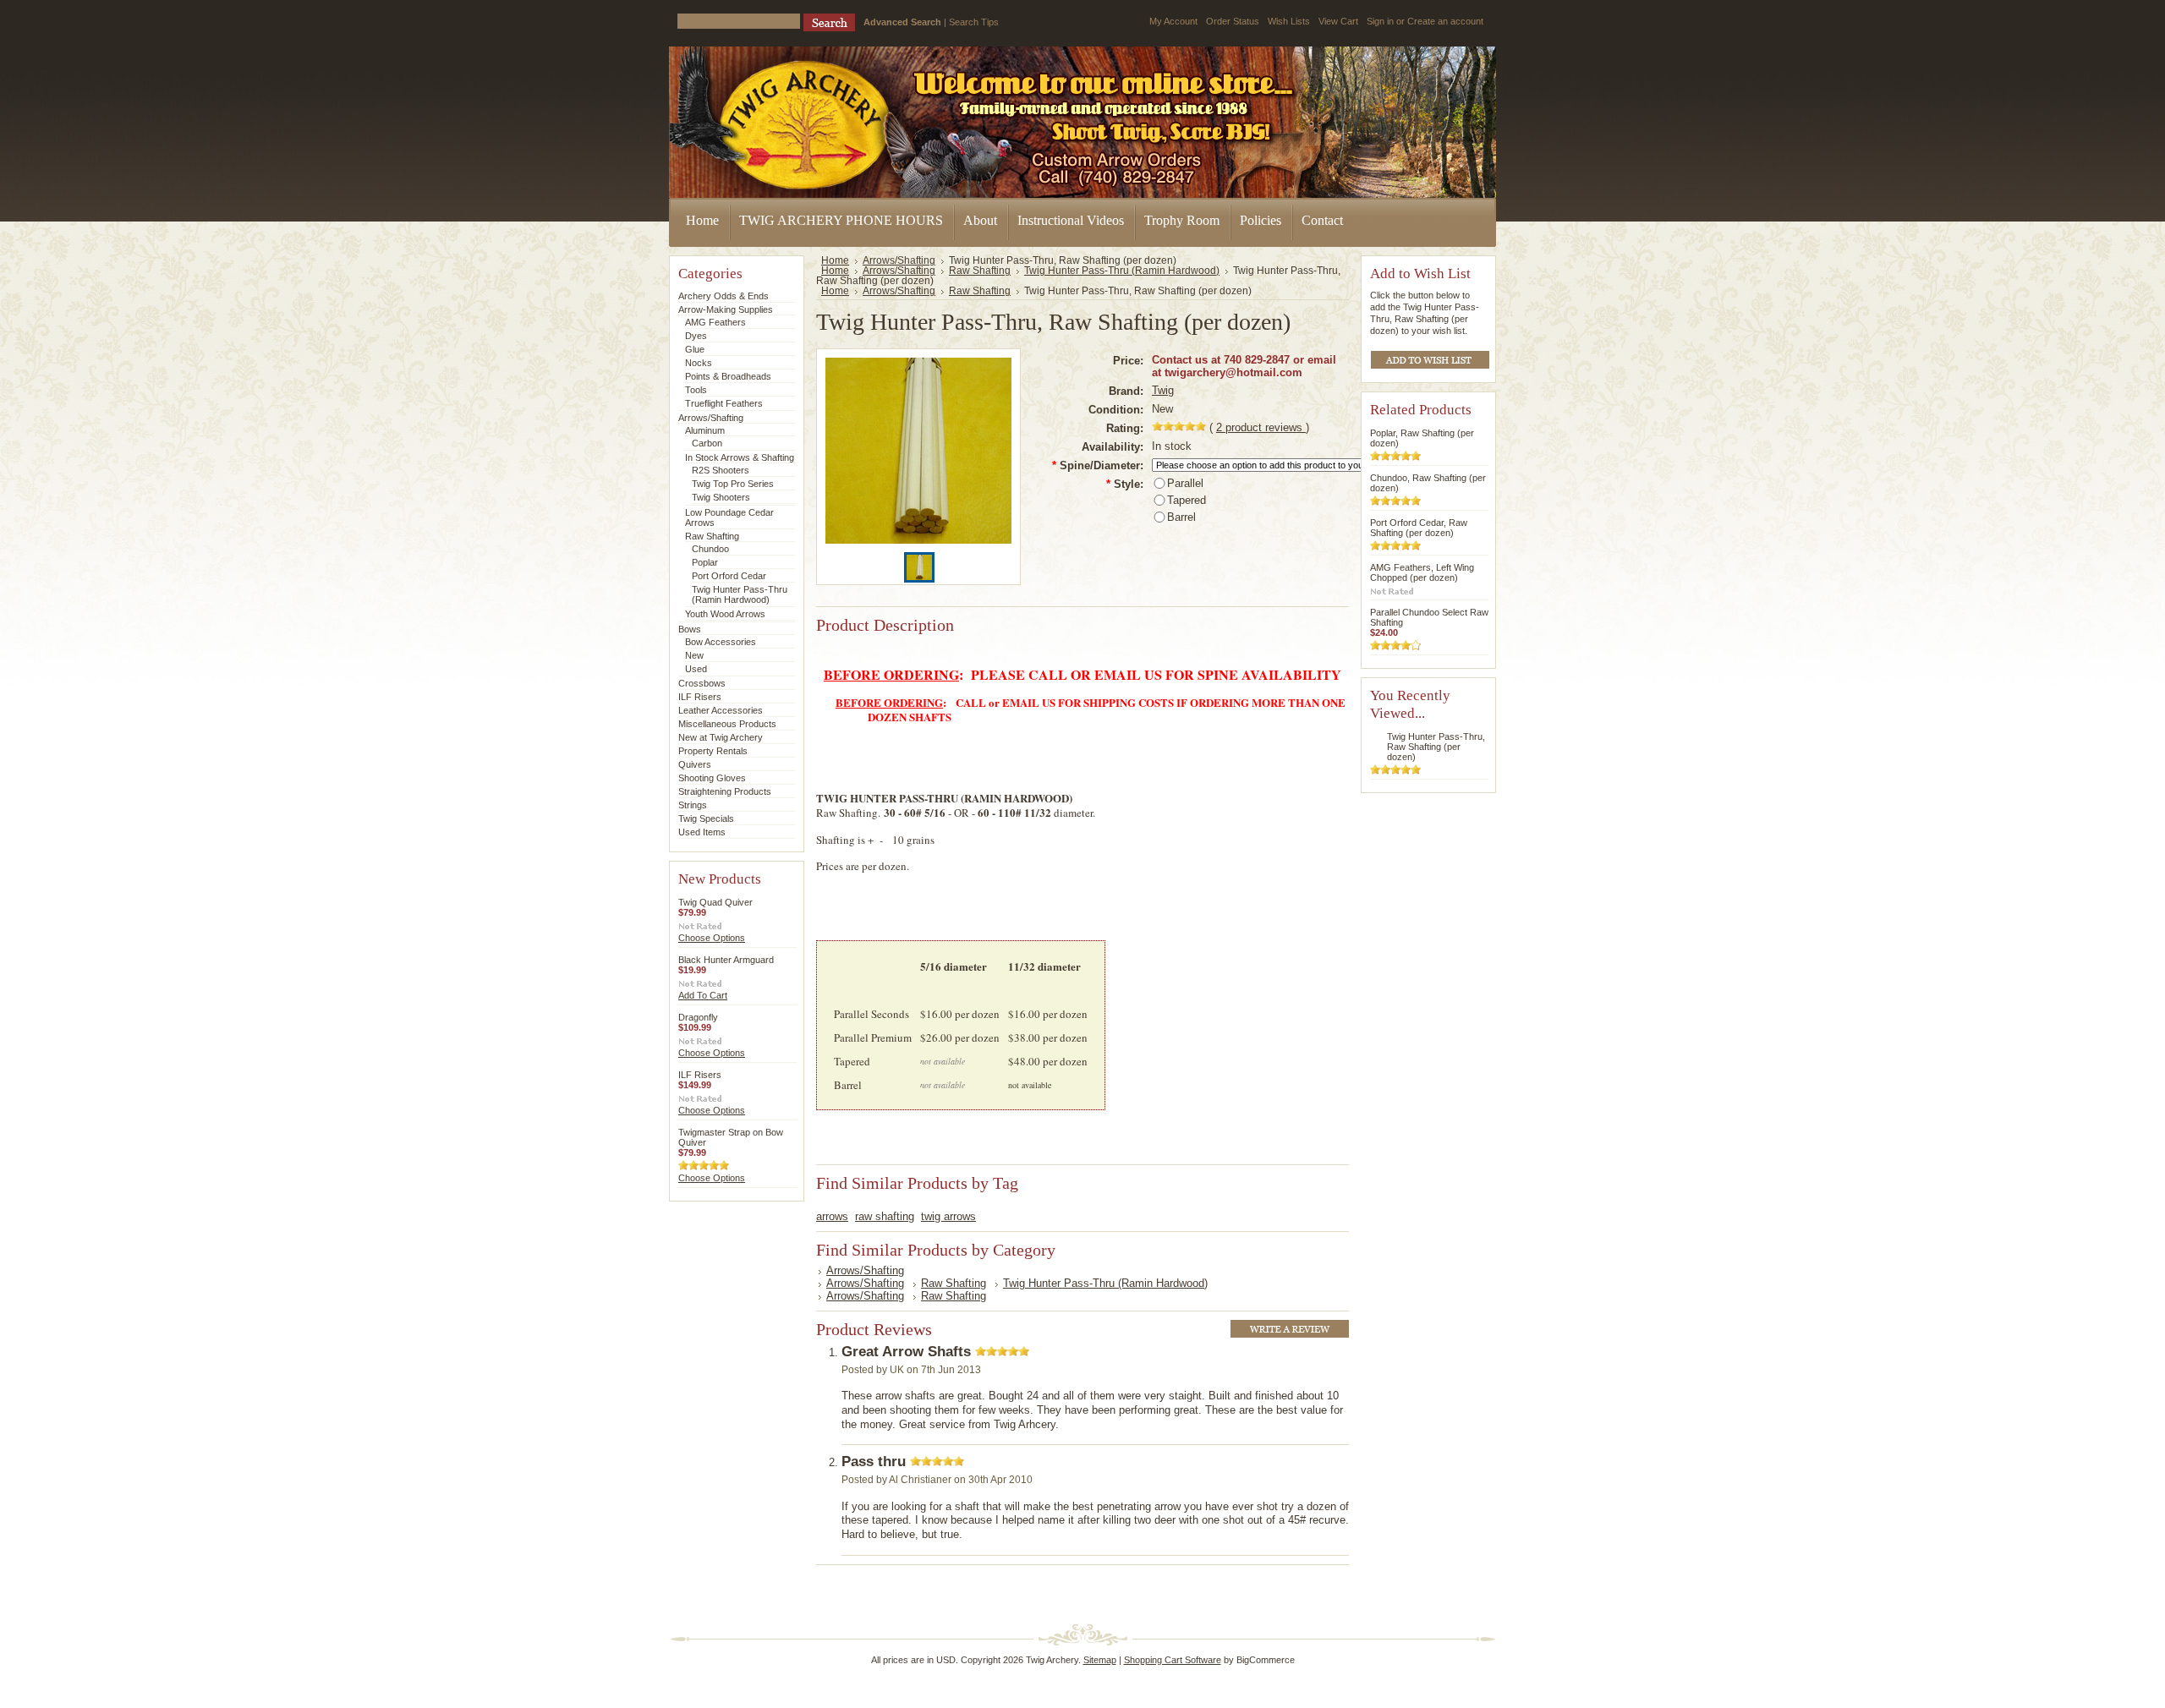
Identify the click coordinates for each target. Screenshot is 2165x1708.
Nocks (699, 363)
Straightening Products (725, 791)
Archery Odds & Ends (723, 296)
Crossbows (702, 683)
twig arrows (948, 1216)
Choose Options (712, 938)
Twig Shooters (721, 497)
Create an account (1445, 21)
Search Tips (974, 22)
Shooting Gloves (712, 778)
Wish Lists (1289, 21)
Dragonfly (698, 1017)
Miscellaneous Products (727, 724)
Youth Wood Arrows (725, 614)
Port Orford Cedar (729, 576)
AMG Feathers (715, 322)
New (694, 655)
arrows (832, 1216)
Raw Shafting (712, 536)
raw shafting (885, 1216)
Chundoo (710, 549)
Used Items (702, 832)
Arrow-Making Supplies (726, 309)
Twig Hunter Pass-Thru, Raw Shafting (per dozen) (1436, 747)
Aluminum (705, 430)
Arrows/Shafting (711, 418)
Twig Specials (706, 818)
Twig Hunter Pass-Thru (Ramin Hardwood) (740, 594)
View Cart (1338, 21)
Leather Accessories (721, 710)
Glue (695, 349)
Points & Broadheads (728, 376)
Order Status (1233, 21)
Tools (696, 390)
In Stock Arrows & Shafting (740, 457)
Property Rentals (713, 751)
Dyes (696, 336)
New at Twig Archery (721, 737)
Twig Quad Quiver (715, 902)
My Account (1173, 21)
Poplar (705, 562)
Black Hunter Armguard (726, 960)
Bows (690, 629)
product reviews (1261, 427)
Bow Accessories (721, 642)
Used (696, 669)
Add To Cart (703, 995)
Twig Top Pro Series (733, 484)
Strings (693, 805)
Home (835, 260)
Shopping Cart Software (1173, 1660)
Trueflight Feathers (724, 403)
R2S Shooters (721, 470)
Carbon (707, 443)
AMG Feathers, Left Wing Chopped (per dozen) (1422, 572)
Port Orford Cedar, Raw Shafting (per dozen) (1419, 528)
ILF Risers (700, 697)
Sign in (1380, 21)
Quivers (695, 764)
